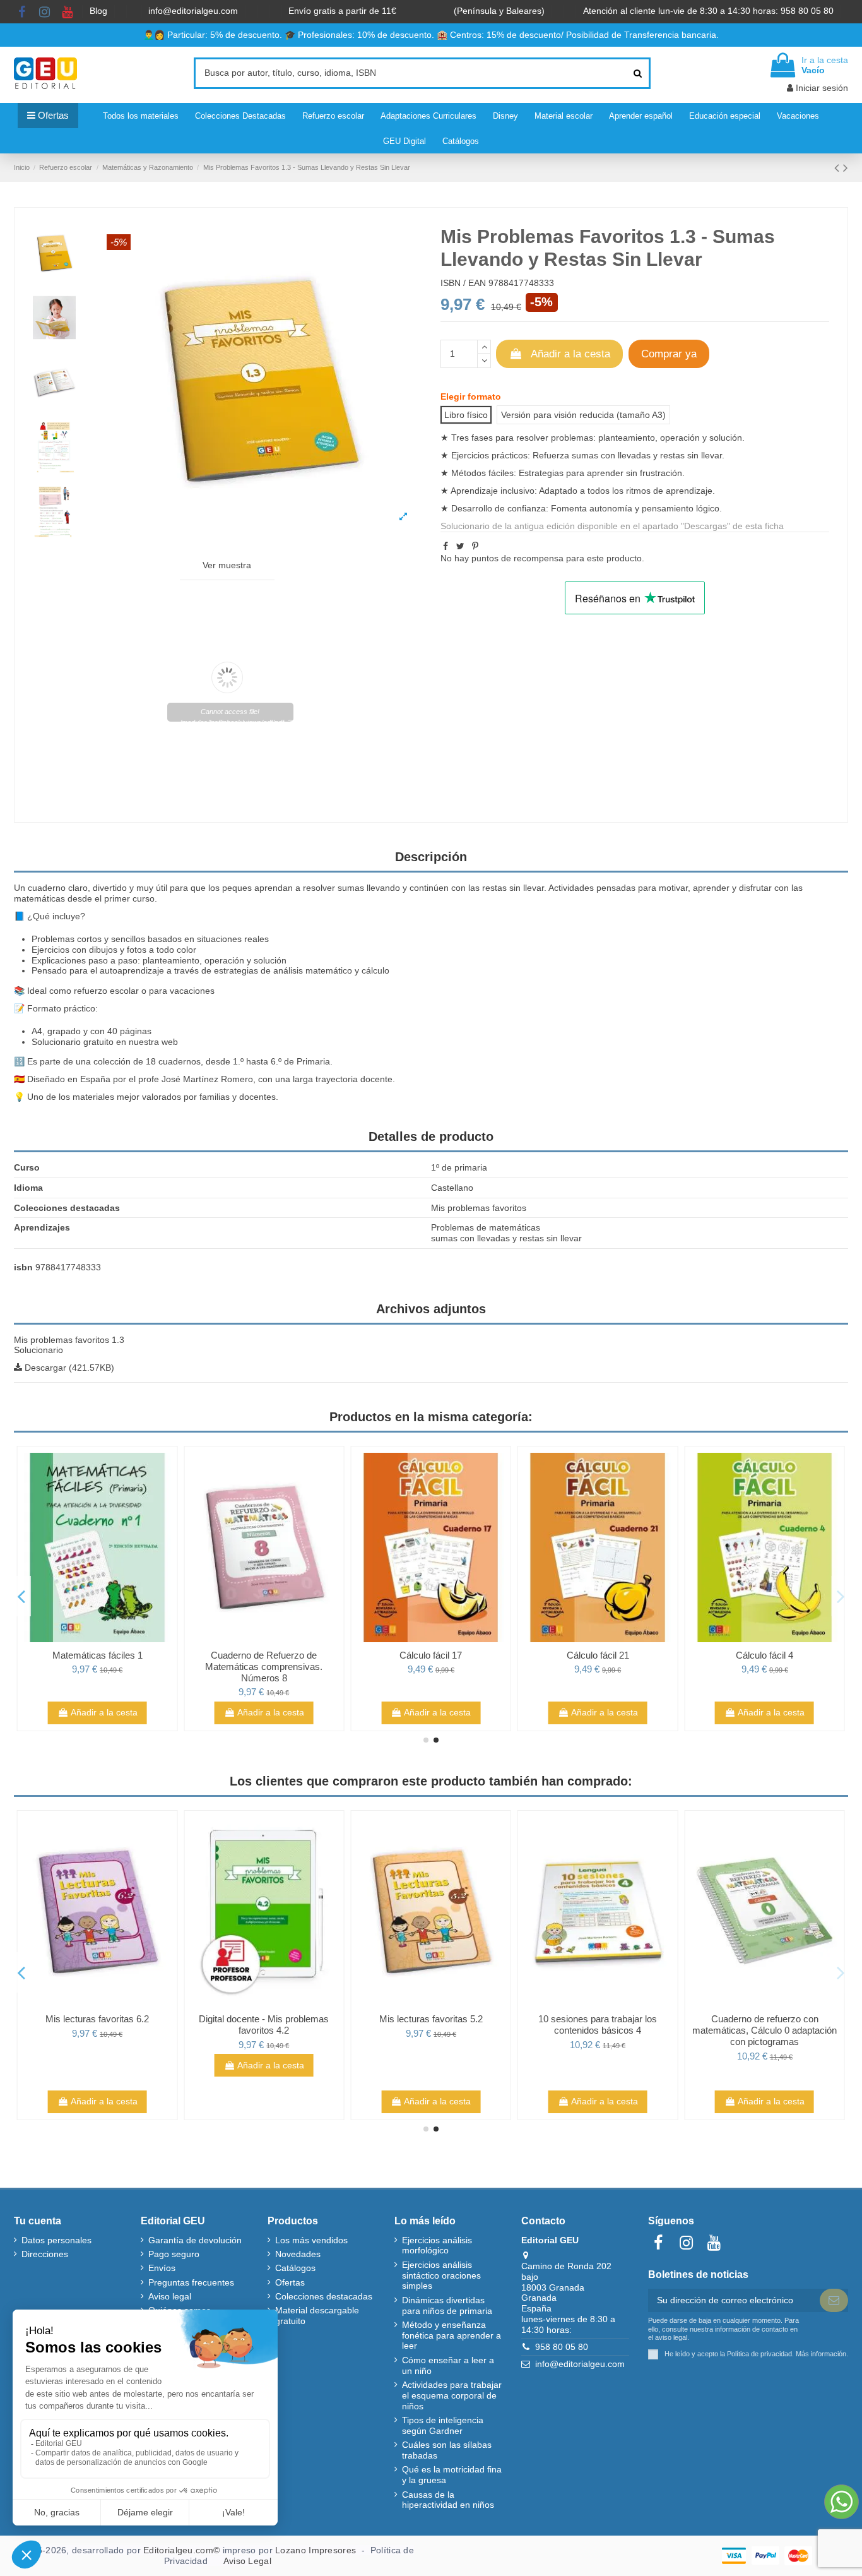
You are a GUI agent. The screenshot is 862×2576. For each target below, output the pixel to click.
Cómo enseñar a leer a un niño (448, 2365)
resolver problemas (555, 438)
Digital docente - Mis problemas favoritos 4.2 (264, 2024)
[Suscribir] (834, 2301)
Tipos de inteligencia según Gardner (443, 2425)
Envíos (162, 2268)
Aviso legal (170, 2296)
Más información (821, 2354)
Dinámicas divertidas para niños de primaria (447, 2305)
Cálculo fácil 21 (598, 1655)
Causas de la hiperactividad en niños (448, 2500)
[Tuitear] (460, 546)
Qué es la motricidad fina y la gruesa (452, 2475)
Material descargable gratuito (317, 2316)
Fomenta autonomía (592, 508)
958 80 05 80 (562, 2347)
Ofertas (290, 2282)
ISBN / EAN (463, 283)
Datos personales (56, 2240)
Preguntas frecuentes (191, 2282)
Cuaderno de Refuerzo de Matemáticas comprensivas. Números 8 (264, 1667)
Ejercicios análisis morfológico (437, 2245)
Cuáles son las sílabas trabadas (447, 2450)
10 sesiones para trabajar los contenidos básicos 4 (598, 2024)
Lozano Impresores (316, 2550)
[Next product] (846, 168)
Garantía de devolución (195, 2240)
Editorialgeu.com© (181, 2550)
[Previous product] (839, 168)
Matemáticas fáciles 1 (97, 1655)
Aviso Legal (247, 2561)
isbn (23, 1267)
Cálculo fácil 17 (431, 1655)
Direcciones (45, 2254)
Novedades (298, 2254)
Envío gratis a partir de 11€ (342, 11)
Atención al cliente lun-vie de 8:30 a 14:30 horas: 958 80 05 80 (710, 11)
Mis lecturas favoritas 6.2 (97, 2019)
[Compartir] (446, 546)
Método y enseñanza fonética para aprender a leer (452, 2335)
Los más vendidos (311, 2240)
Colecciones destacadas (324, 2296)
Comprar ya (669, 354)
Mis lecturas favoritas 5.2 (431, 2019)
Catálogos (295, 2268)
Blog (100, 11)
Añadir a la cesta (570, 354)
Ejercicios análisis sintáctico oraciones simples (441, 2275)
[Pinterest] (475, 546)
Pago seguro (174, 2254)
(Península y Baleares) (500, 11)
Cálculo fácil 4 (765, 1655)
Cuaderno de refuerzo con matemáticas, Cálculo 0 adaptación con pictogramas (765, 2030)
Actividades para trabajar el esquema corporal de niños (452, 2395)
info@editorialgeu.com (194, 11)
